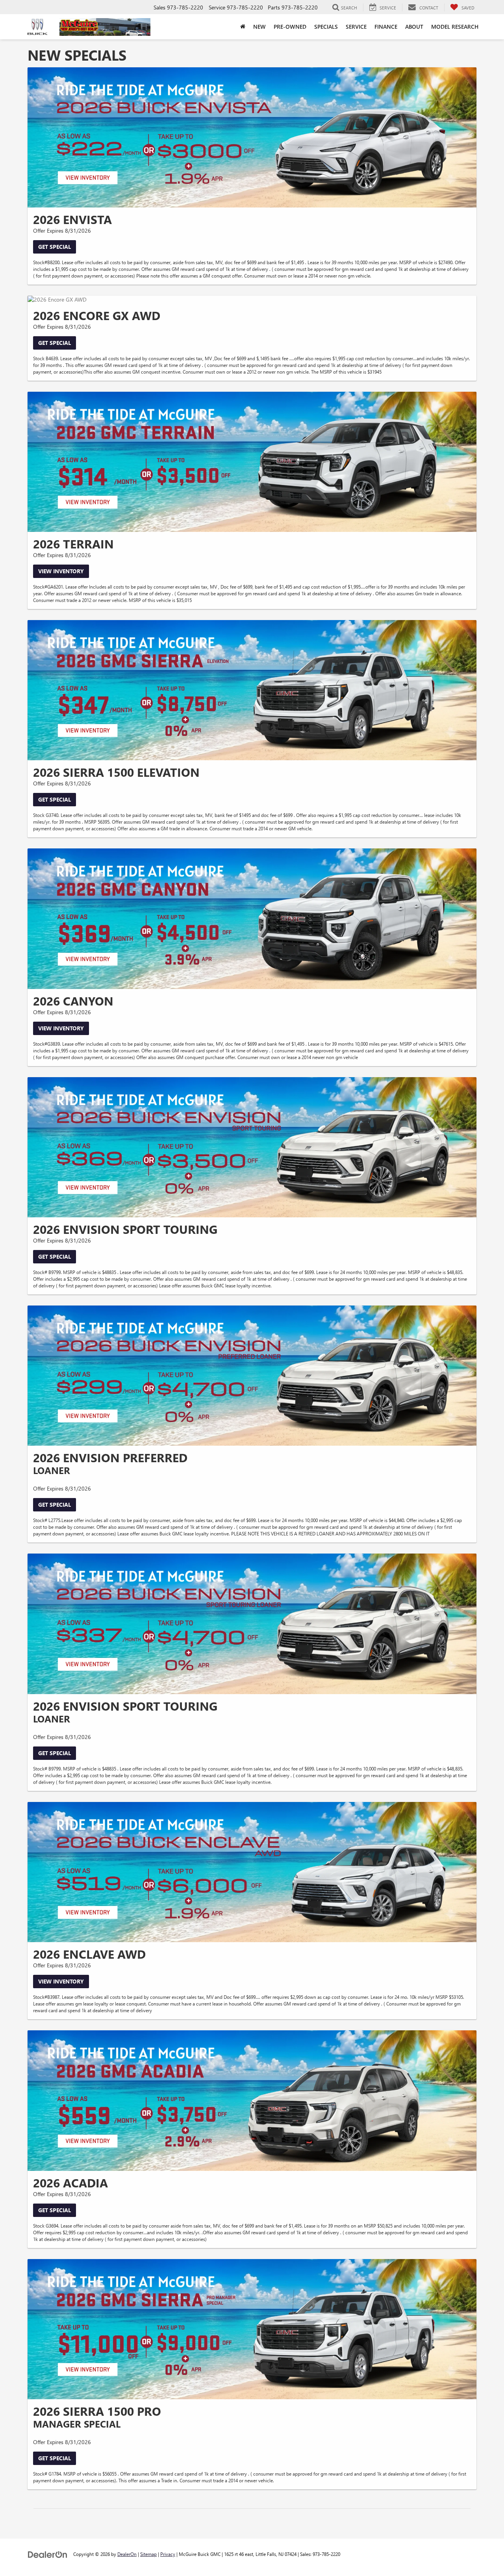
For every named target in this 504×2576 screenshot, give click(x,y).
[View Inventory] (252, 462)
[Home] (243, 27)
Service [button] (356, 27)
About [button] (414, 27)
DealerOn (127, 2554)
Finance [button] (386, 27)
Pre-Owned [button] (290, 27)
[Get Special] (252, 137)
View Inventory (61, 571)
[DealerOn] (48, 2554)
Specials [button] (326, 27)
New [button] (259, 27)
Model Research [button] (455, 27)
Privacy (168, 2554)
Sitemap (148, 2554)
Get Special (55, 247)
